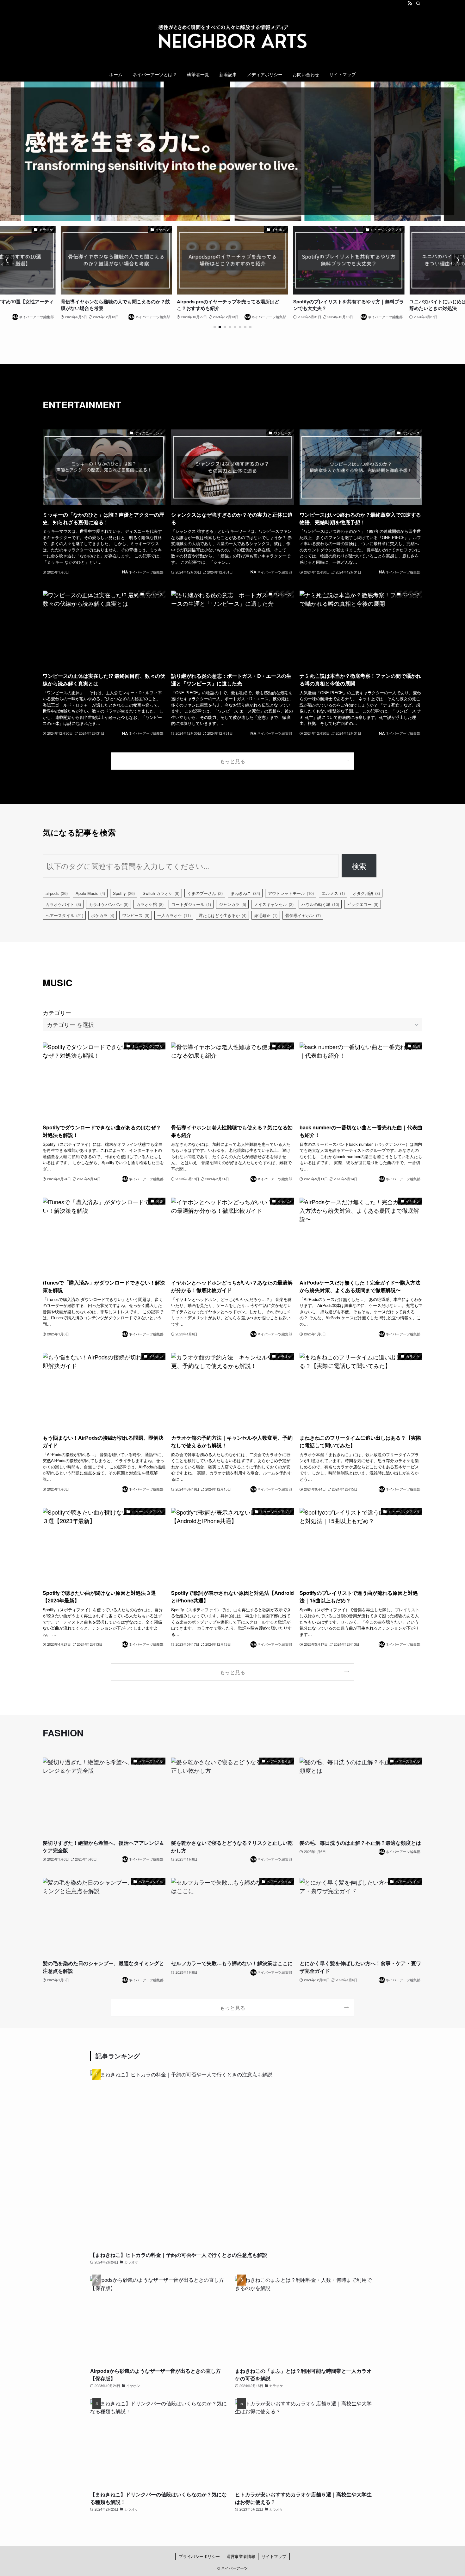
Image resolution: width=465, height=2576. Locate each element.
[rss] (410, 3)
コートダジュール (191, 904)
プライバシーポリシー (199, 2556)
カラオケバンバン (109, 904)
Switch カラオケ (161, 893)
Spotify (124, 893)
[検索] (418, 3)
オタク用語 (366, 893)
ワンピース (136, 915)
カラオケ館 (150, 904)
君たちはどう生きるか (223, 915)
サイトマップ (274, 2556)
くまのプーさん (205, 893)
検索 (359, 866)
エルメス (333, 893)
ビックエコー (363, 904)
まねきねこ (245, 893)
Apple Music (90, 893)
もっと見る (232, 761)
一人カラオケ (174, 915)
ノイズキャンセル (274, 904)
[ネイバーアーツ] (232, 38)
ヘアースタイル (64, 915)
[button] (215, 327)
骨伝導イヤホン (303, 915)
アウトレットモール (291, 893)
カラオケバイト (63, 904)
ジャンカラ (232, 904)
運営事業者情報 (241, 2556)
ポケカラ (103, 915)
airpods (57, 893)
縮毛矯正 (266, 915)
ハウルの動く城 (320, 904)
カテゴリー (57, 1012)
